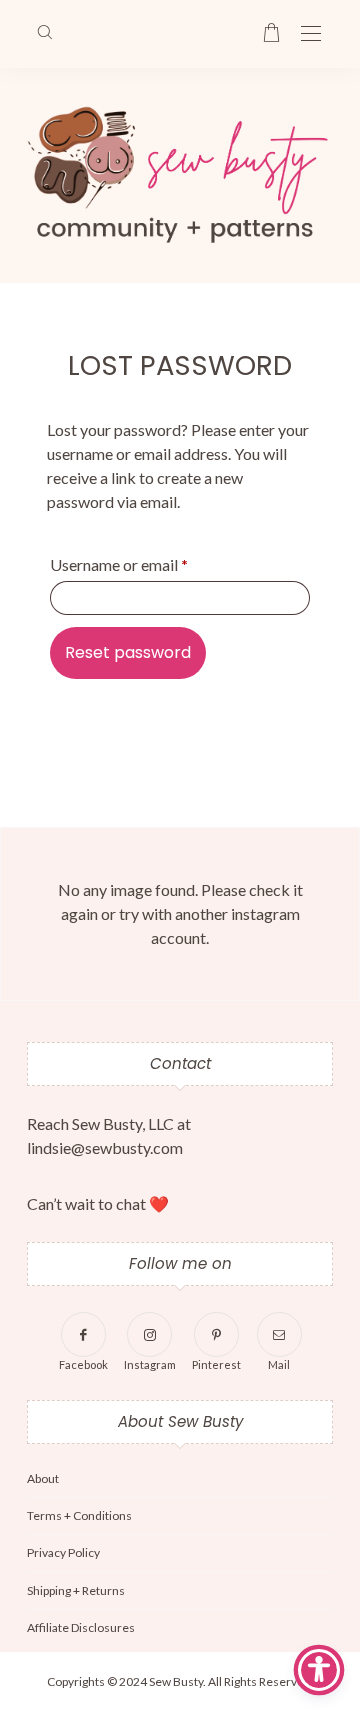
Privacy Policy (63, 1552)
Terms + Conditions (79, 1515)
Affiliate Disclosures (81, 1627)
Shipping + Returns (76, 1590)
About (43, 1478)
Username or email (119, 564)
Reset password (128, 652)
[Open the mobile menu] (311, 34)
